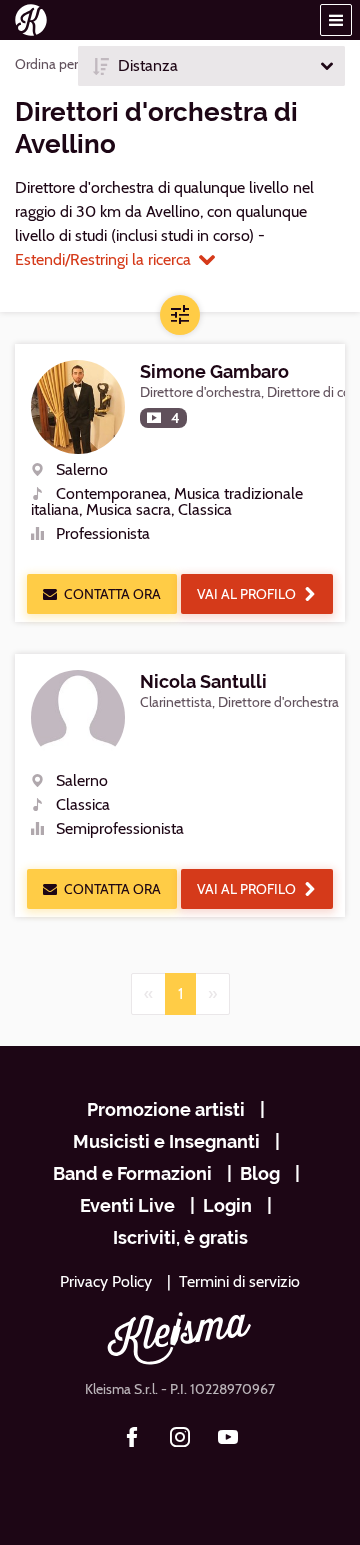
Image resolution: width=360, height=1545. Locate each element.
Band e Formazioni (132, 1173)
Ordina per (46, 64)
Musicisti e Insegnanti (166, 1141)
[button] (336, 20)
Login (227, 1205)
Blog (260, 1173)
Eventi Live (127, 1205)
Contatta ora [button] (112, 594)
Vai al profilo (246, 594)
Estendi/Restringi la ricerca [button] (103, 259)
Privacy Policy (106, 1281)
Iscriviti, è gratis (180, 1237)
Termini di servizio (239, 1281)
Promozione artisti (166, 1109)
